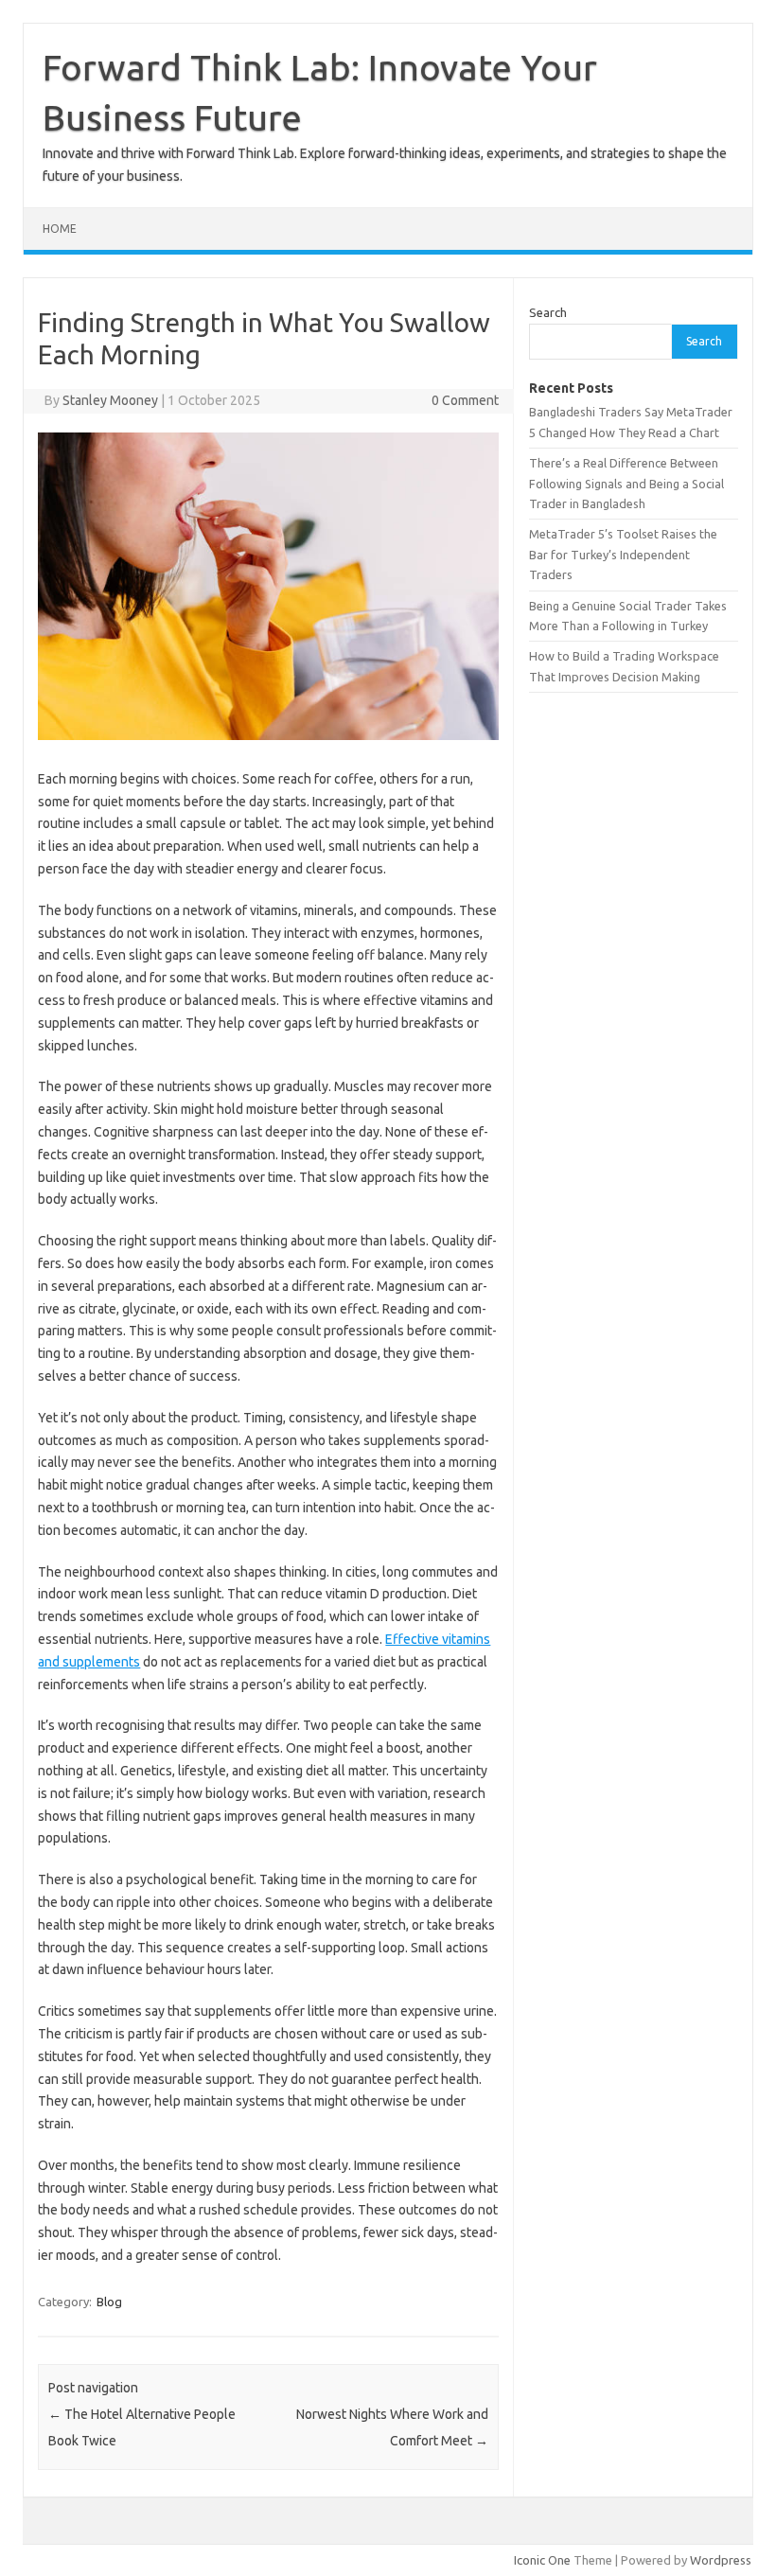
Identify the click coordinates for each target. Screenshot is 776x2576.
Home (60, 229)
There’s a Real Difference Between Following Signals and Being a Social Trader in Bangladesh (626, 483)
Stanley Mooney (110, 400)
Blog (109, 2302)
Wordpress (721, 2560)
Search (548, 312)
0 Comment (465, 400)
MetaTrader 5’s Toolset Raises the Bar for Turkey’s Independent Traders (623, 554)
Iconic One (542, 2560)
